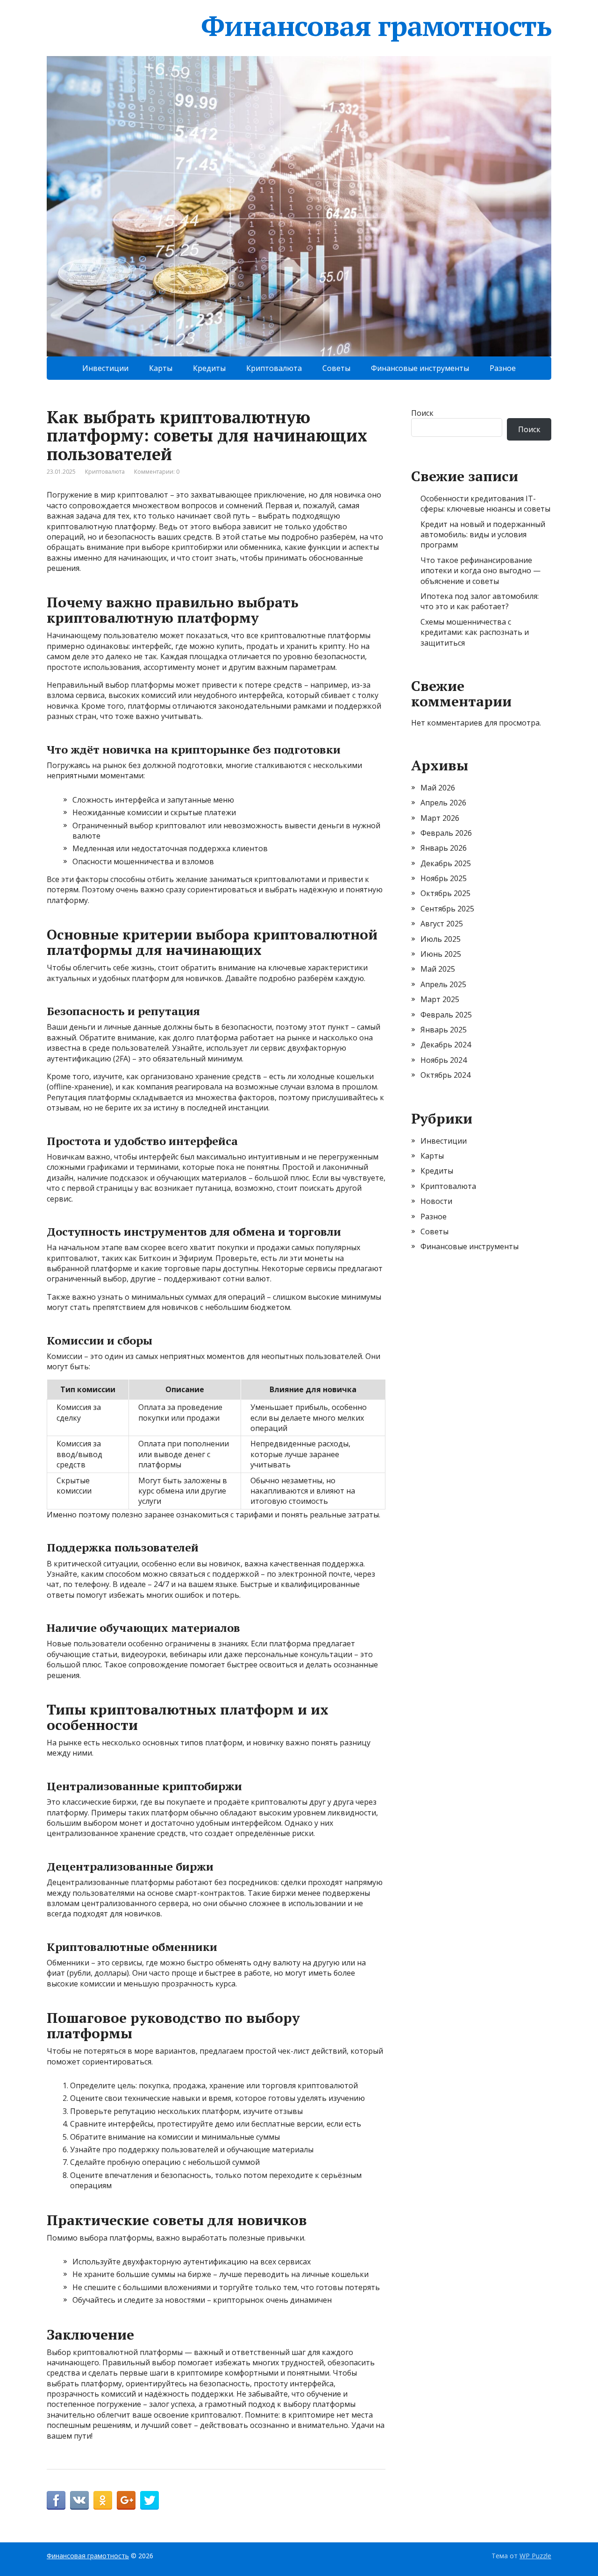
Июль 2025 (441, 939)
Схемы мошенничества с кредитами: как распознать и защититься (475, 632)
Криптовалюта (274, 368)
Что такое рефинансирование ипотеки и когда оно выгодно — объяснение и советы (481, 571)
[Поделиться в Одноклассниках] (103, 2500)
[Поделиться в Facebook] (56, 2500)
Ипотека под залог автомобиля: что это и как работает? (480, 601)
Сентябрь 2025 (447, 909)
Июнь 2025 (441, 954)
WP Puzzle (535, 2556)
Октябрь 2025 (445, 893)
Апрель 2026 (443, 803)
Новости (436, 1201)
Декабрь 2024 (446, 1045)
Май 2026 (438, 788)
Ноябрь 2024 (444, 1060)
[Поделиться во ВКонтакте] (79, 2500)
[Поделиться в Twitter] (149, 2500)
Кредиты (209, 368)
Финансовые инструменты (420, 368)
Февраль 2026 (446, 833)
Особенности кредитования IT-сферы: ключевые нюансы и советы (485, 504)
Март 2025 (440, 999)
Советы (336, 368)
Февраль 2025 (446, 1015)
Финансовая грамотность (376, 26)
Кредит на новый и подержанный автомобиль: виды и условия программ (483, 535)
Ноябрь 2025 (444, 878)
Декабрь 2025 (446, 863)
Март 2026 (440, 818)
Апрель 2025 (443, 984)
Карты (161, 368)
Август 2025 (442, 924)
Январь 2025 (444, 1030)
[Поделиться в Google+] (126, 2500)
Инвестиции (105, 368)
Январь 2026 (444, 848)
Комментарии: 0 (157, 472)
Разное (503, 368)
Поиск (422, 413)
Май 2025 (438, 969)
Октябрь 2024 (445, 1075)
